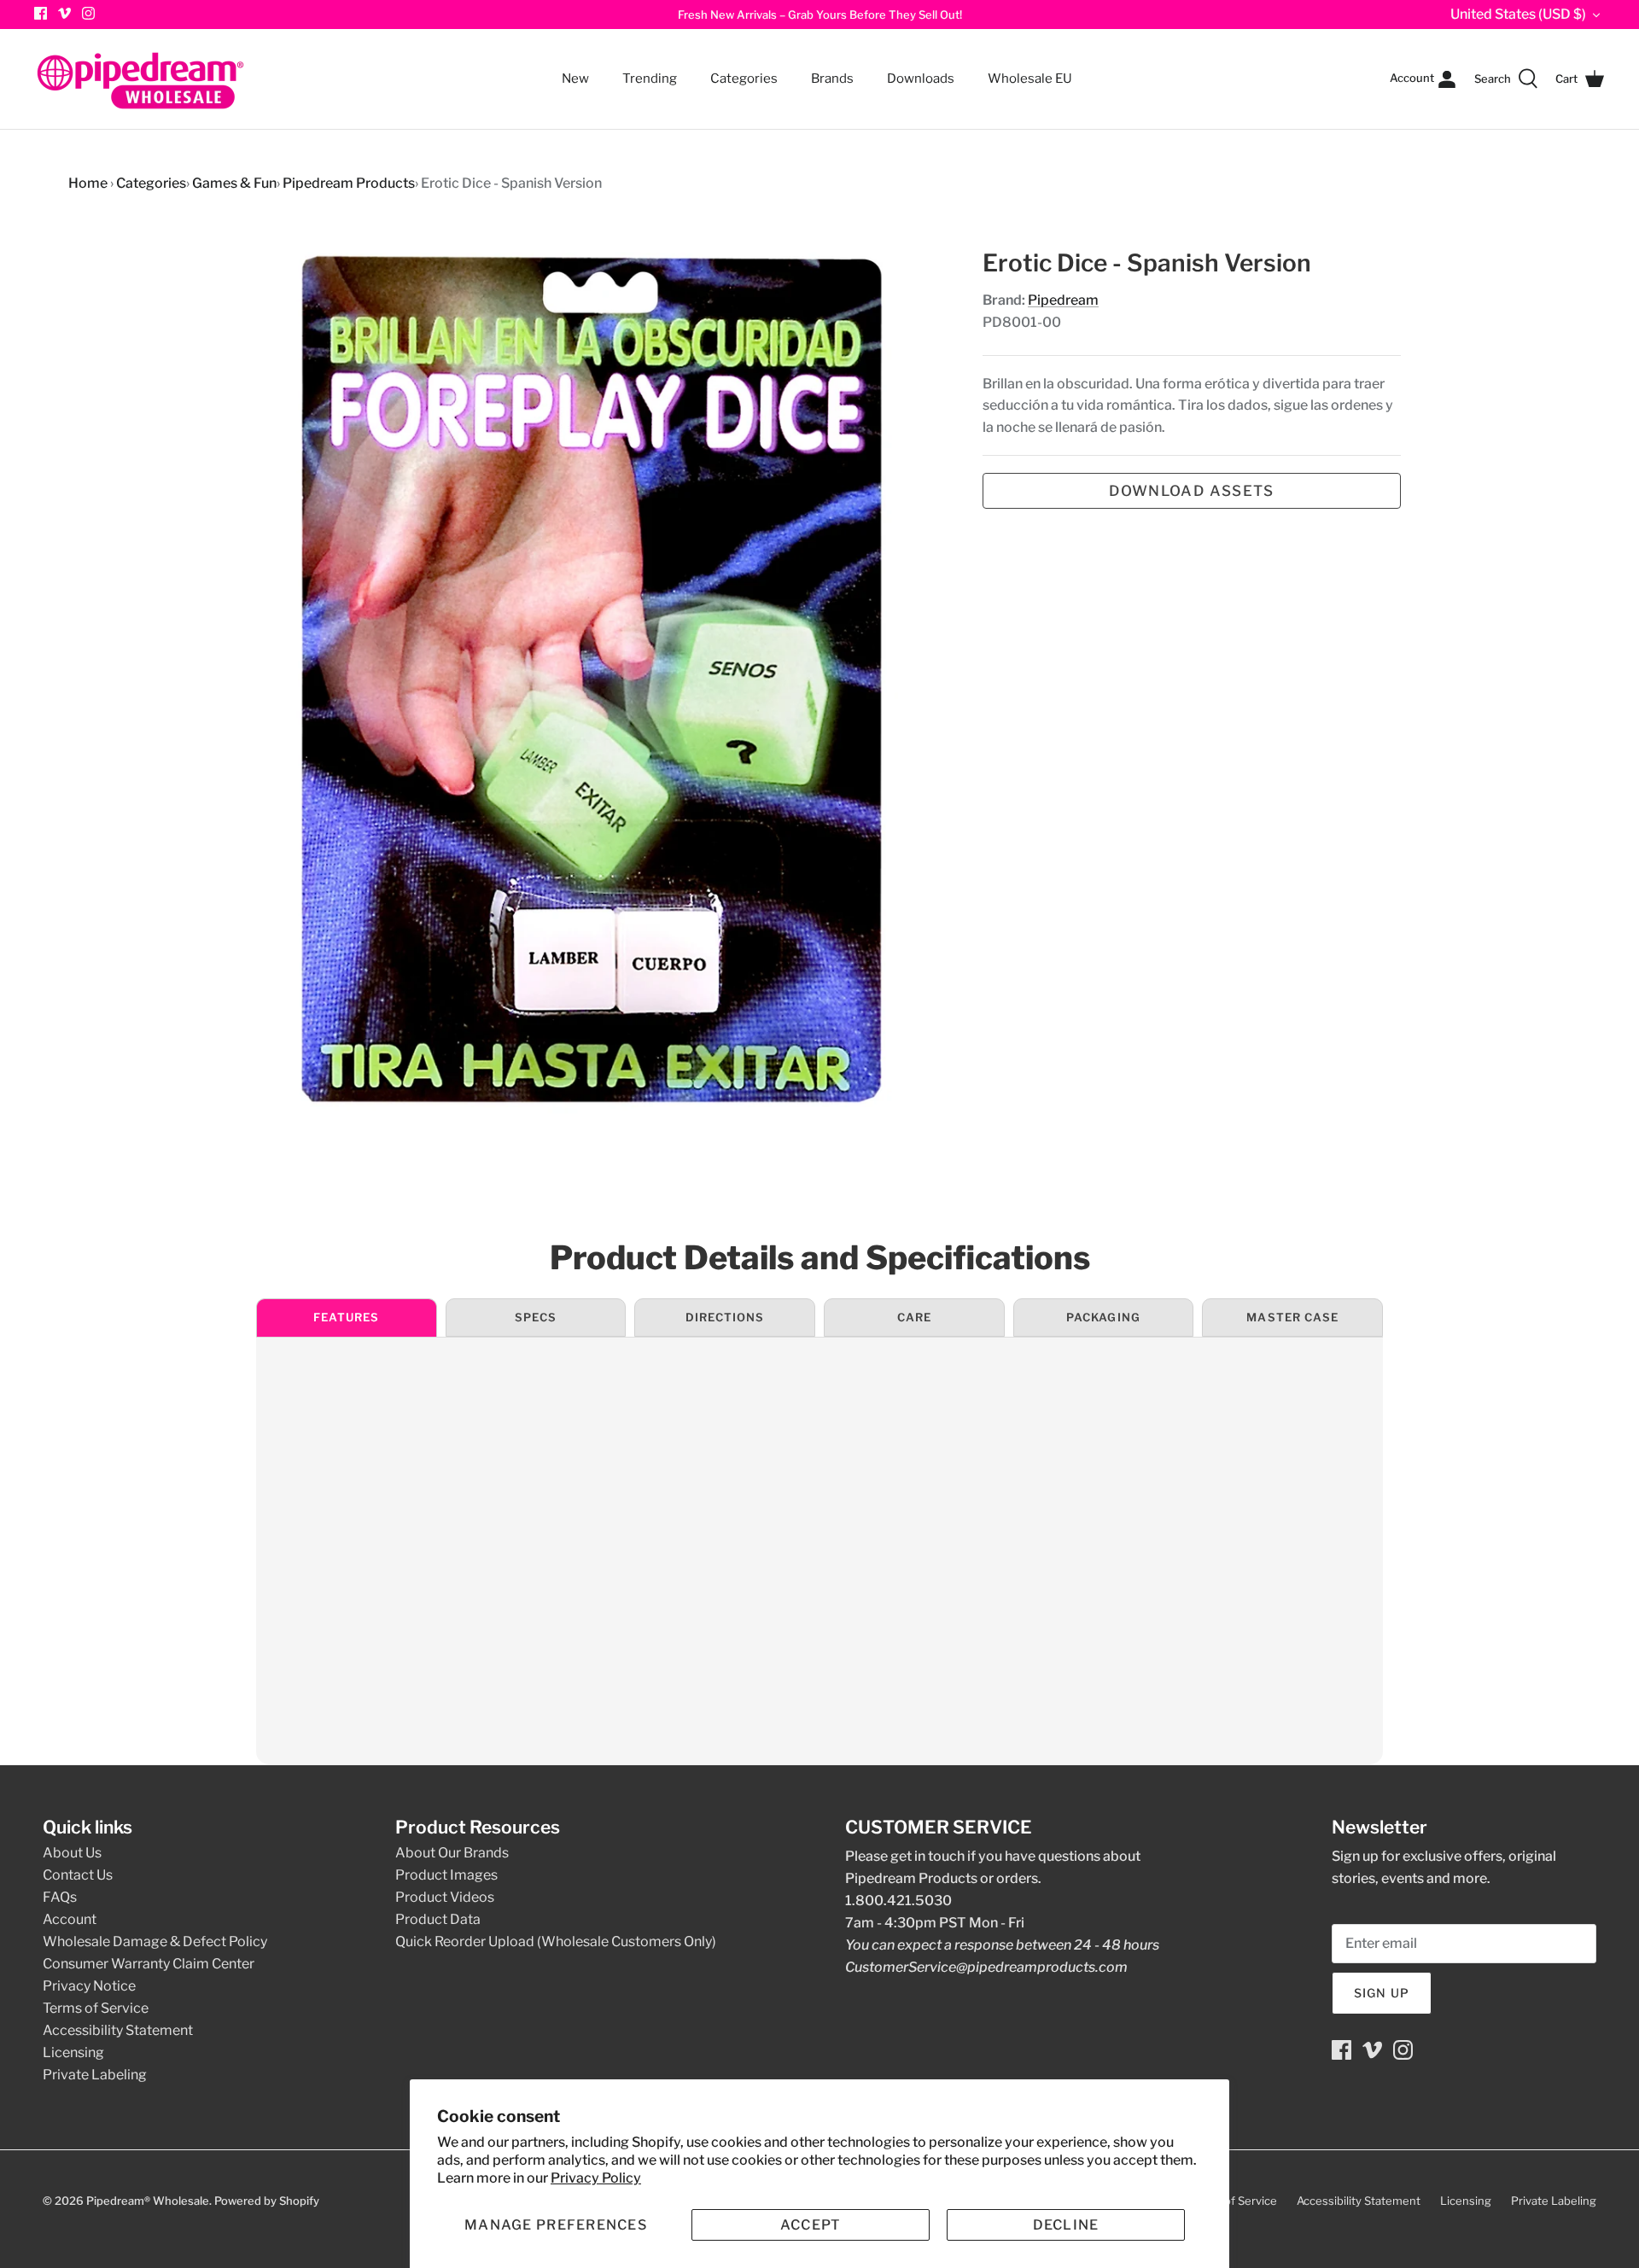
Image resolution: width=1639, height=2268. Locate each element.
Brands (832, 79)
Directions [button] (725, 1317)
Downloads (921, 79)
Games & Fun (234, 183)
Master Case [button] (1292, 1317)
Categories (736, 68)
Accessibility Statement (118, 2030)
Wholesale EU (1030, 79)
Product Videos (445, 1897)
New (575, 79)
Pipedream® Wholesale (148, 2201)
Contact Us (78, 1875)
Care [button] (914, 1317)
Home (88, 183)
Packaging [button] (1103, 1317)
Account (70, 1919)
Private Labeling (95, 2075)
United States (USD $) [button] (1518, 14)
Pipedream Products (349, 183)
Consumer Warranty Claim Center (149, 1964)
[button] (556, 2225)
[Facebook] (1342, 2050)
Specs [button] (536, 1317)
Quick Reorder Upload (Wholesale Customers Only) (556, 1942)
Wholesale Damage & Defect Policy (155, 1942)
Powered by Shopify (267, 2201)
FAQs (60, 1897)
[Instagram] (88, 13)
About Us (72, 1853)
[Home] (141, 79)
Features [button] (346, 1317)
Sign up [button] (1382, 1993)
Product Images (446, 1875)
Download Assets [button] (1191, 491)
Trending (650, 79)
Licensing (73, 2052)
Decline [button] (1066, 2225)
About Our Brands (452, 1853)
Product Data (438, 1919)
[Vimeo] (64, 13)
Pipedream (1063, 300)
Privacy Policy (596, 2178)
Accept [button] (811, 2225)
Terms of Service (96, 2008)
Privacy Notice (89, 1986)
